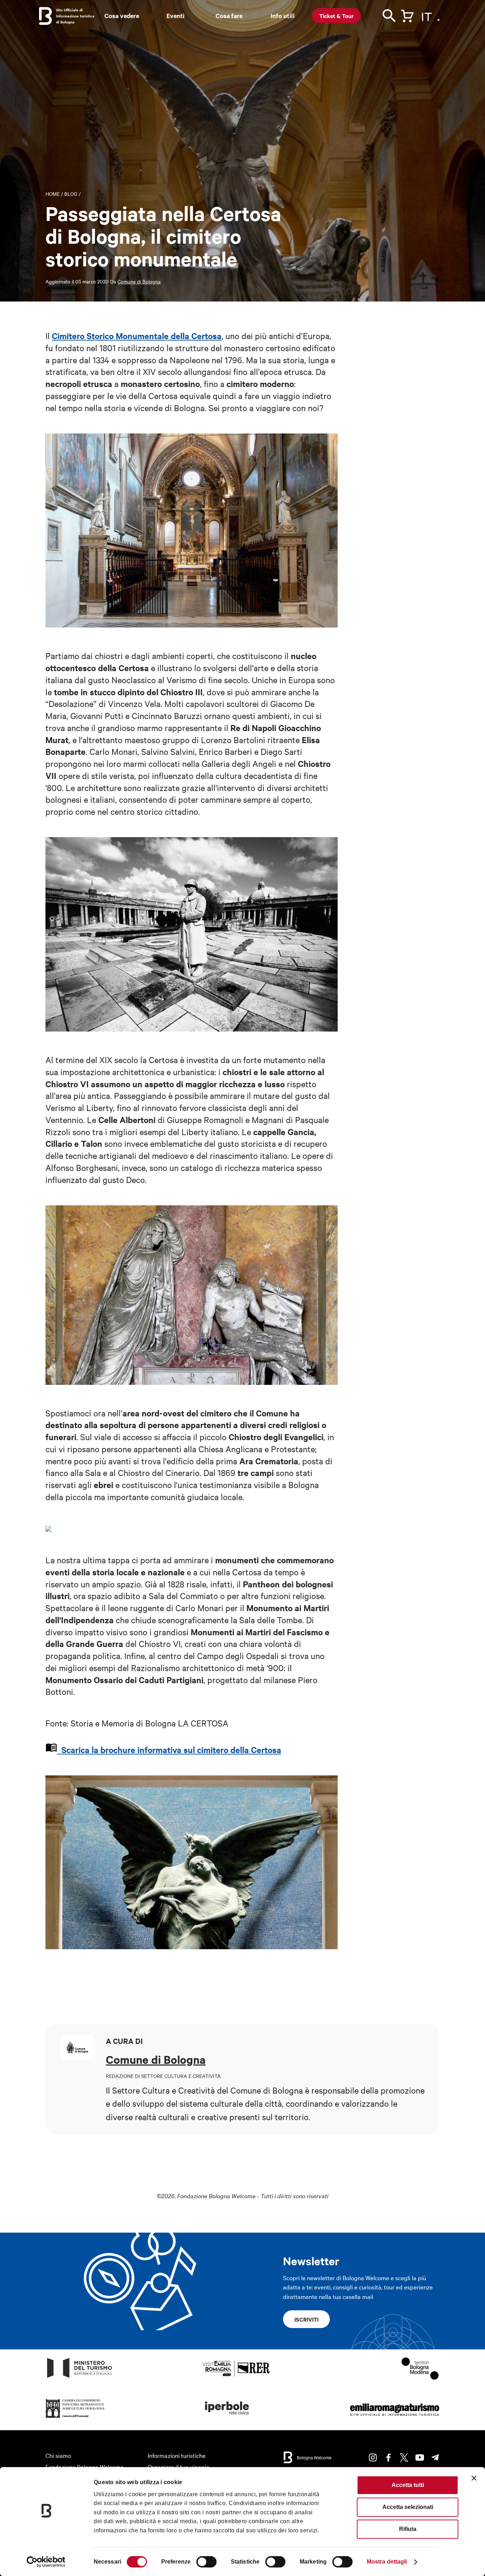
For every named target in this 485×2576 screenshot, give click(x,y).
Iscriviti (306, 2319)
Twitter (404, 2458)
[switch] (206, 2562)
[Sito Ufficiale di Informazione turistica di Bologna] (45, 16)
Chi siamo (58, 2455)
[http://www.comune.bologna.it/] (227, 2418)
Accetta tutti (408, 2485)
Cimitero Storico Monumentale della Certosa (137, 336)
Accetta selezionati (408, 2507)
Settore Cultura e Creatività (164, 2090)
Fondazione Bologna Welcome (85, 2467)
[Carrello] (407, 15)
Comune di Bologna (139, 281)
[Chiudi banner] (474, 2478)
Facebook (388, 2458)
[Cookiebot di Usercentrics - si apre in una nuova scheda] (46, 2562)
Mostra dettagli (387, 2562)
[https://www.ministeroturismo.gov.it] (80, 2378)
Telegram (435, 2458)
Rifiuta (408, 2529)
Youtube (420, 2458)
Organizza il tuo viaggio (179, 2467)
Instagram (373, 2458)
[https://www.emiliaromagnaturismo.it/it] (394, 2418)
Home (53, 194)
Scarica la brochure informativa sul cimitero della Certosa (169, 1749)
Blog (71, 194)
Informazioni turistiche (177, 2455)
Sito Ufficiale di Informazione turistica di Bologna (75, 16)
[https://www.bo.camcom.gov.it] (75, 2418)
